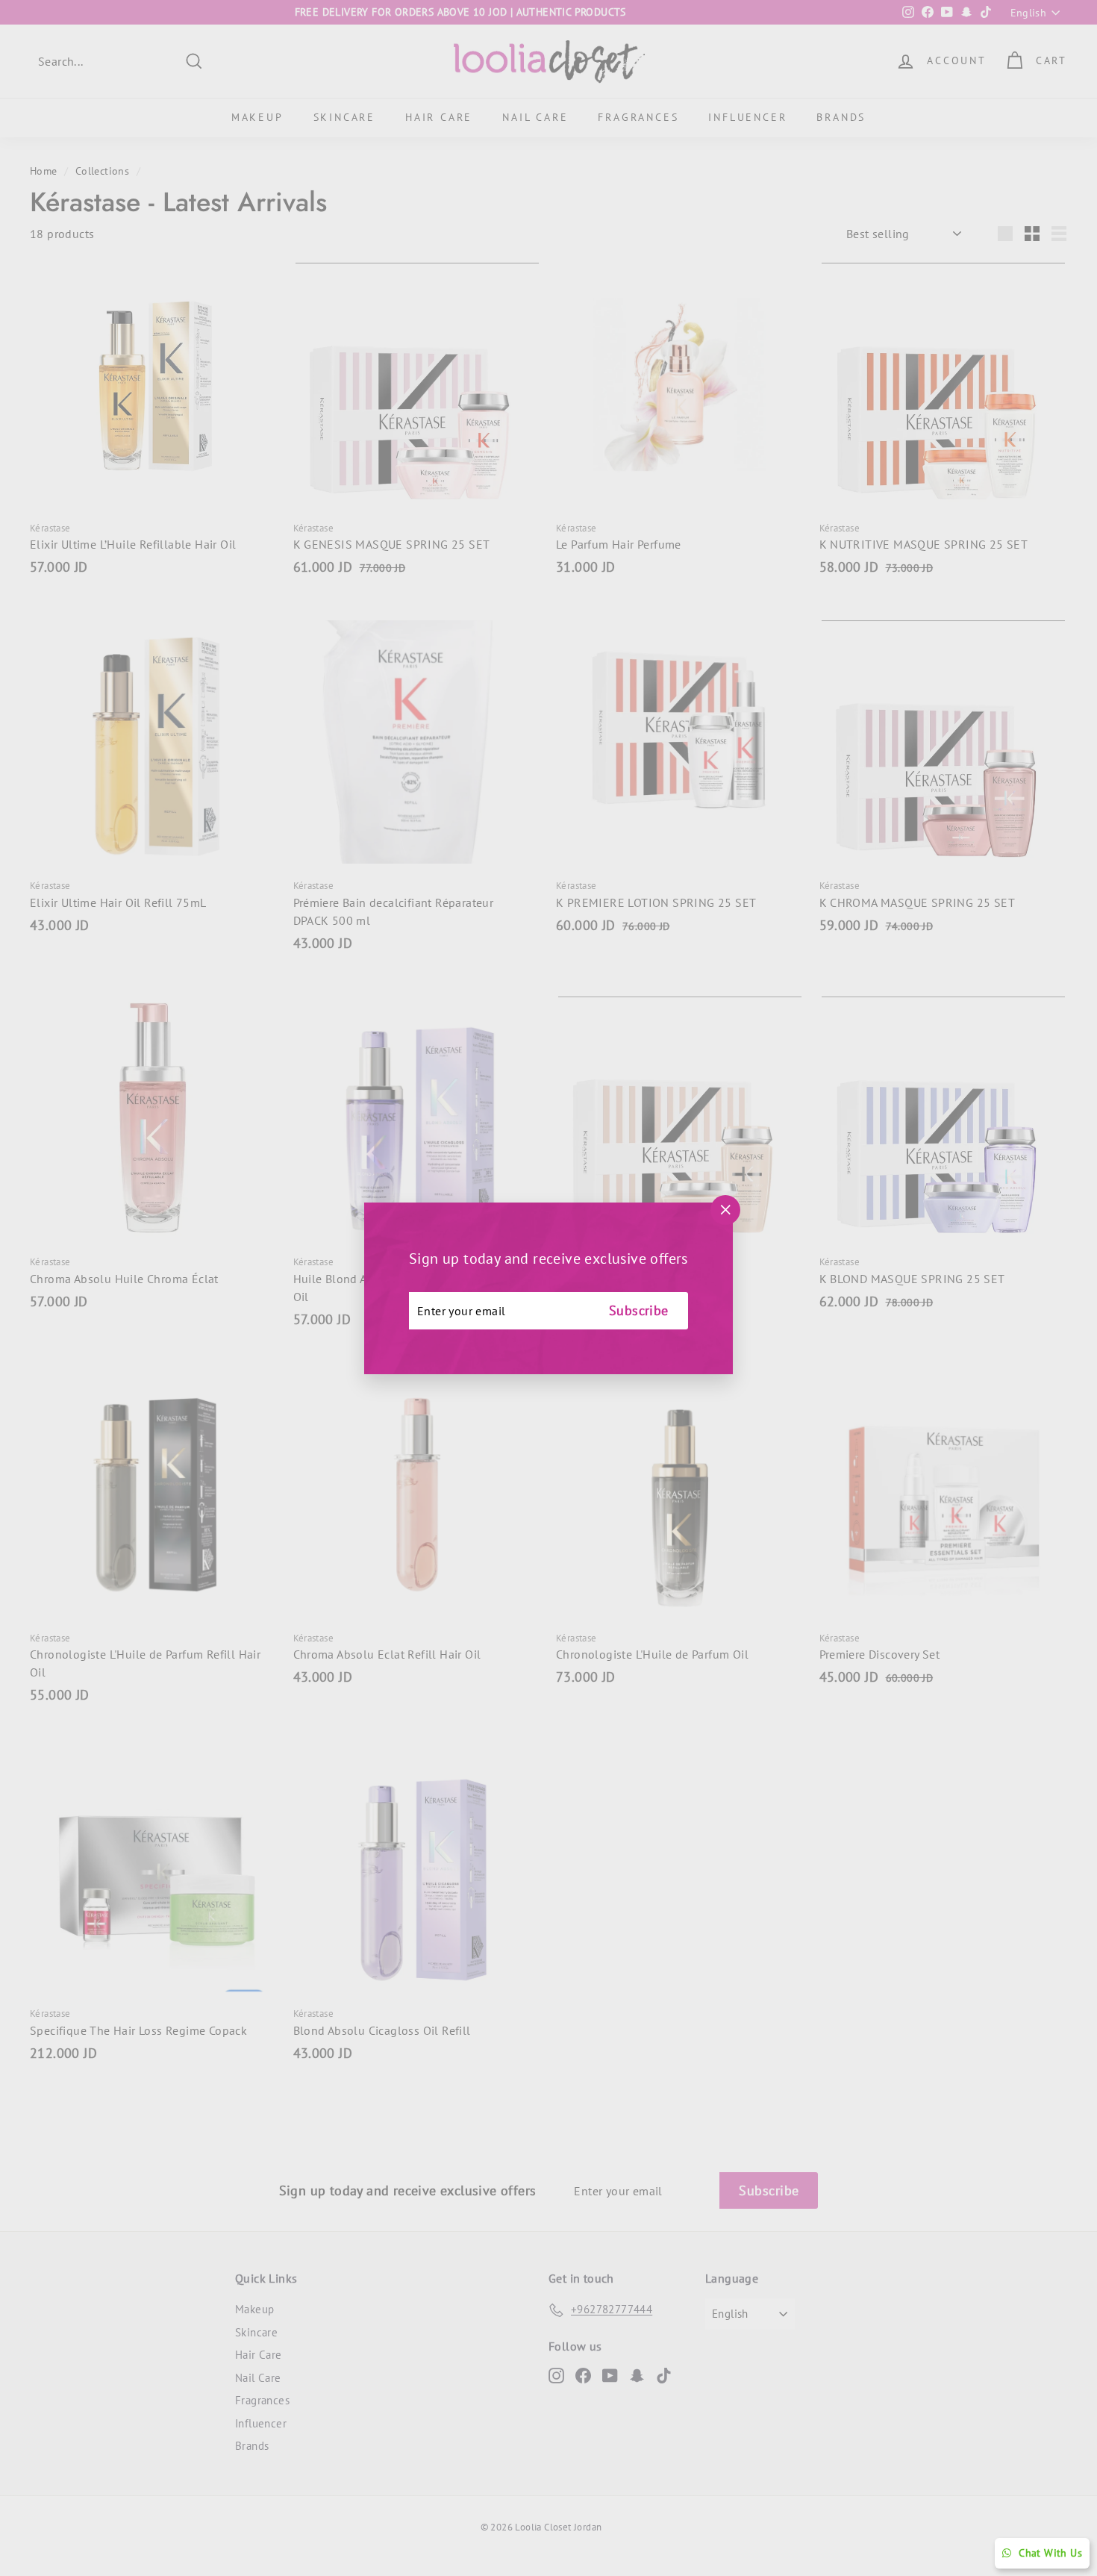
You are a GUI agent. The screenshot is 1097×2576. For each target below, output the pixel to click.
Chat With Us (1050, 2553)
